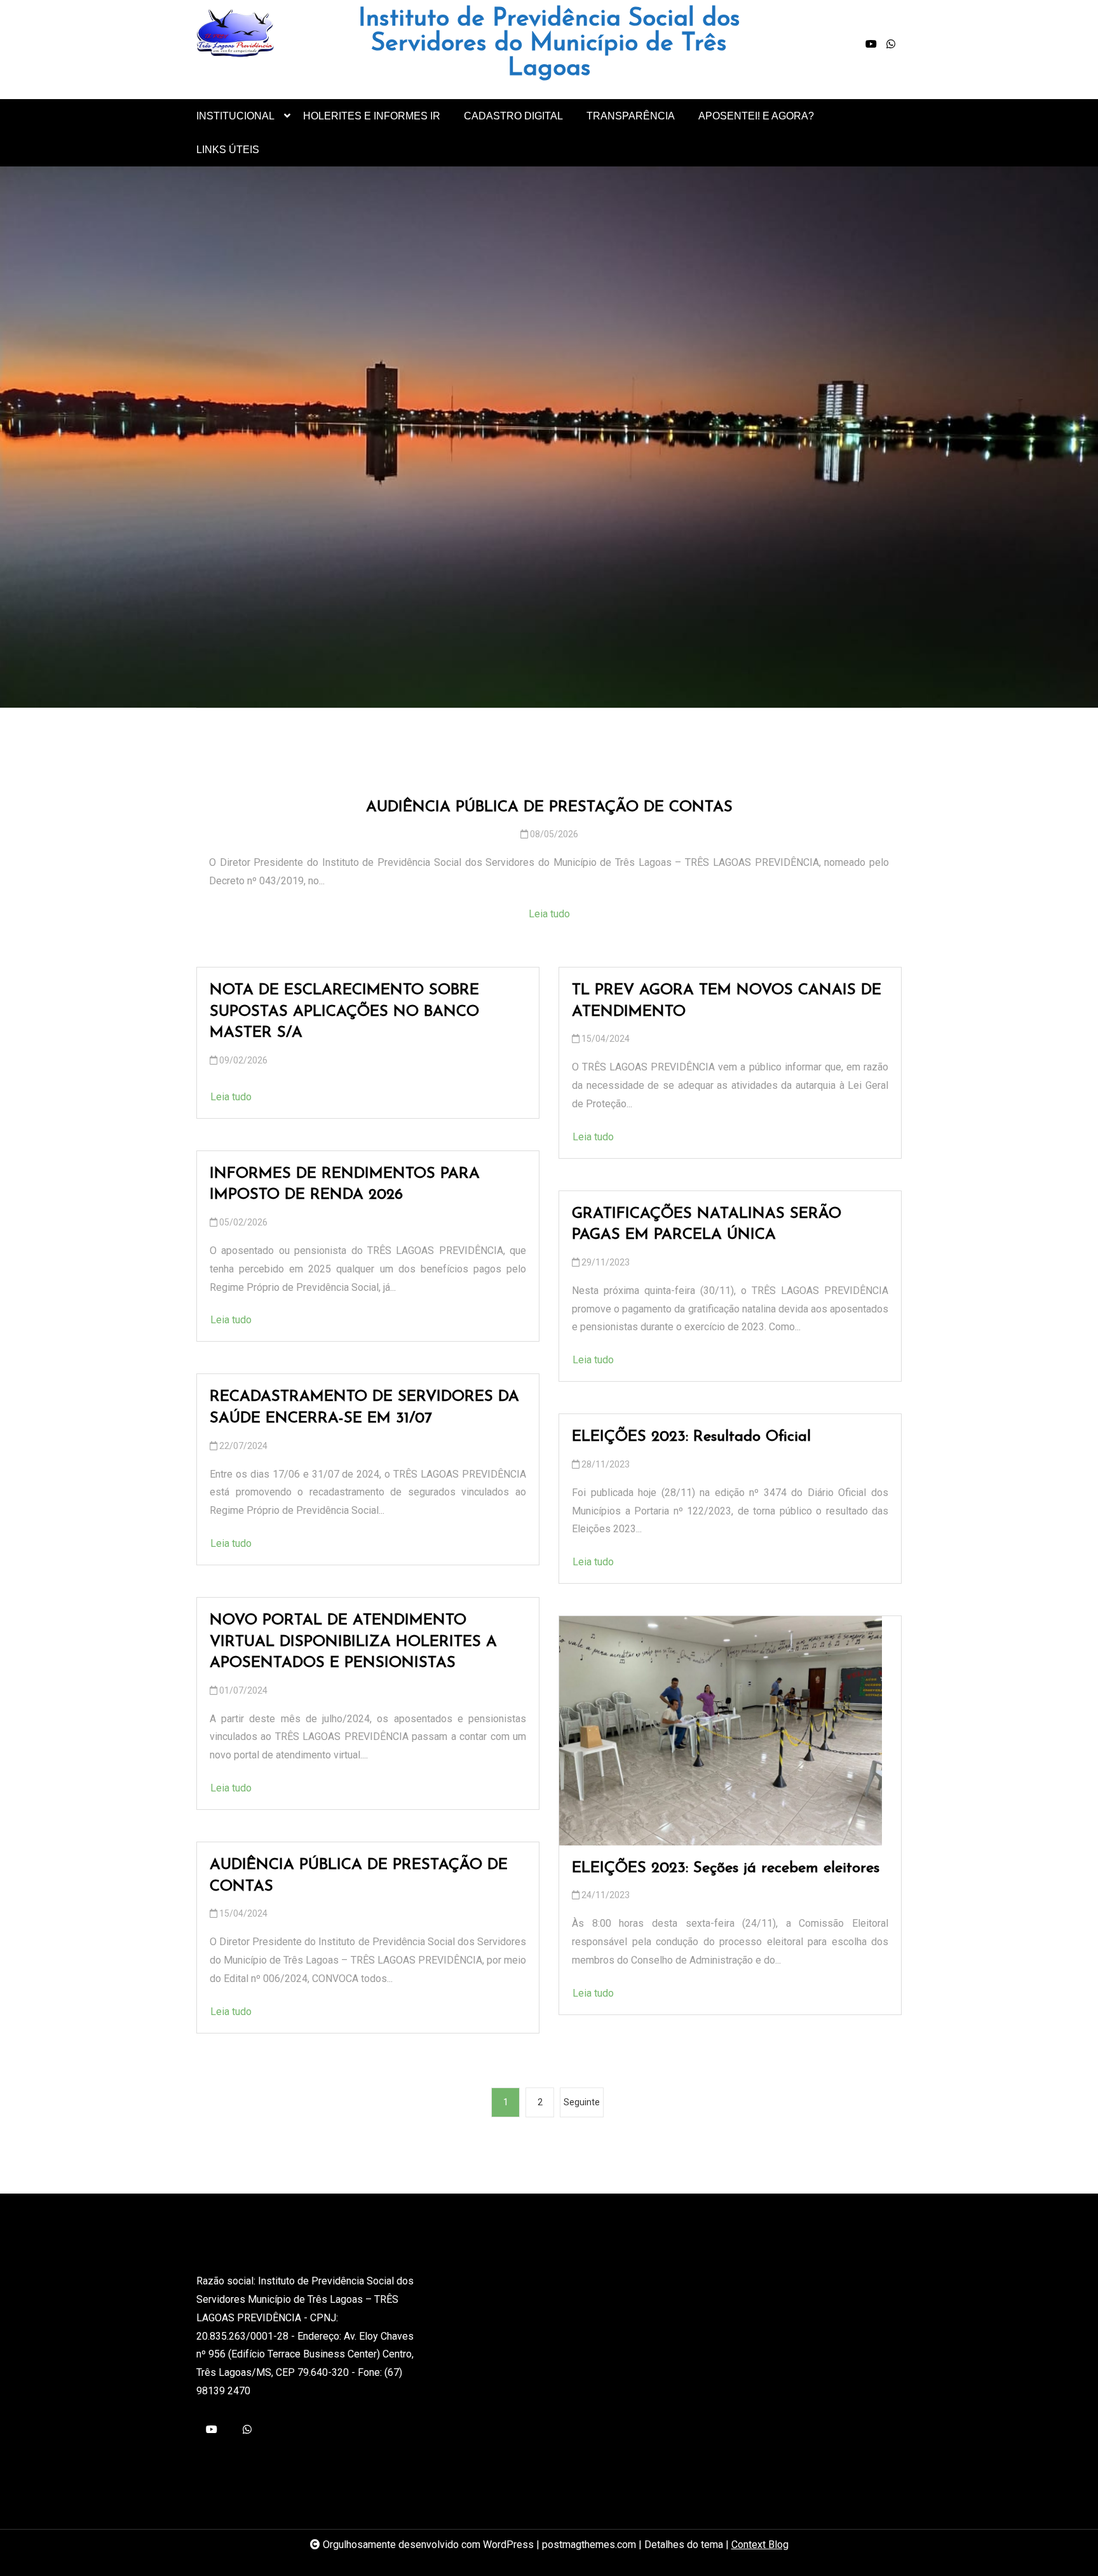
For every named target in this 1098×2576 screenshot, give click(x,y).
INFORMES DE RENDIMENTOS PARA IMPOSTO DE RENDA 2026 (345, 1185)
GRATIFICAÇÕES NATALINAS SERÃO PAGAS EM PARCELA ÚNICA (707, 1225)
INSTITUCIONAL (235, 116)
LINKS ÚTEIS (228, 150)
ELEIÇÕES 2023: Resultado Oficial (691, 1437)
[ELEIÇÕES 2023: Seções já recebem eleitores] (721, 1731)
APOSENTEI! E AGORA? (756, 116)
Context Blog (760, 2545)
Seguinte (582, 2102)
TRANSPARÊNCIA (631, 116)
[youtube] (871, 44)
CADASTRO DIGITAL (513, 116)
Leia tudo (549, 914)
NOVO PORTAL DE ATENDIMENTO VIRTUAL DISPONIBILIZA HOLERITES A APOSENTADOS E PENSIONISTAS (353, 1642)
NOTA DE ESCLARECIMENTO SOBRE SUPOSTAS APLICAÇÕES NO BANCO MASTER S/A (344, 1012)
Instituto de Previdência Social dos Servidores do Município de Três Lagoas (549, 44)
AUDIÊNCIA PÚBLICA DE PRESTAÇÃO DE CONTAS (549, 807)
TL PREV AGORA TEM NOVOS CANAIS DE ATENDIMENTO (727, 1001)
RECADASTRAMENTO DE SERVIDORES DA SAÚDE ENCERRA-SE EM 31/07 (364, 1408)
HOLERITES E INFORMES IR (372, 116)
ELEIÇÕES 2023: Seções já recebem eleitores (726, 1868)
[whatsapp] (891, 44)
